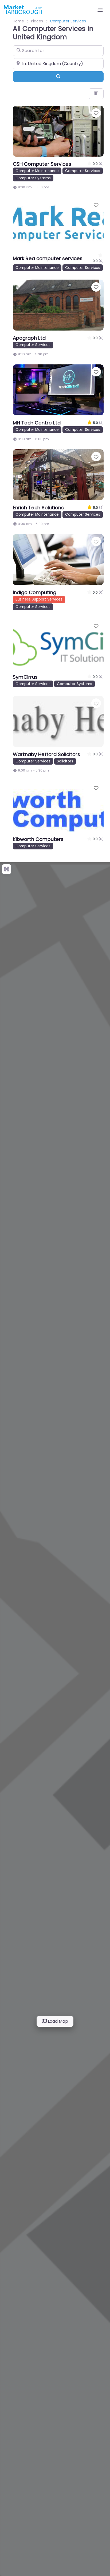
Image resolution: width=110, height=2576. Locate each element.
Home (18, 21)
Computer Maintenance (37, 171)
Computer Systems (33, 178)
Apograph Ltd (29, 338)
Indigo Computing (35, 592)
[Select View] (96, 94)
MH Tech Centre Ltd (37, 423)
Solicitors (65, 761)
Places (37, 21)
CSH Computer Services (42, 164)
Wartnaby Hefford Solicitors (46, 754)
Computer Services (83, 171)
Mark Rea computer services (48, 258)
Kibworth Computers (38, 839)
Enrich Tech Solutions (38, 508)
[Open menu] (100, 10)
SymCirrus (25, 677)
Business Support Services (39, 599)
